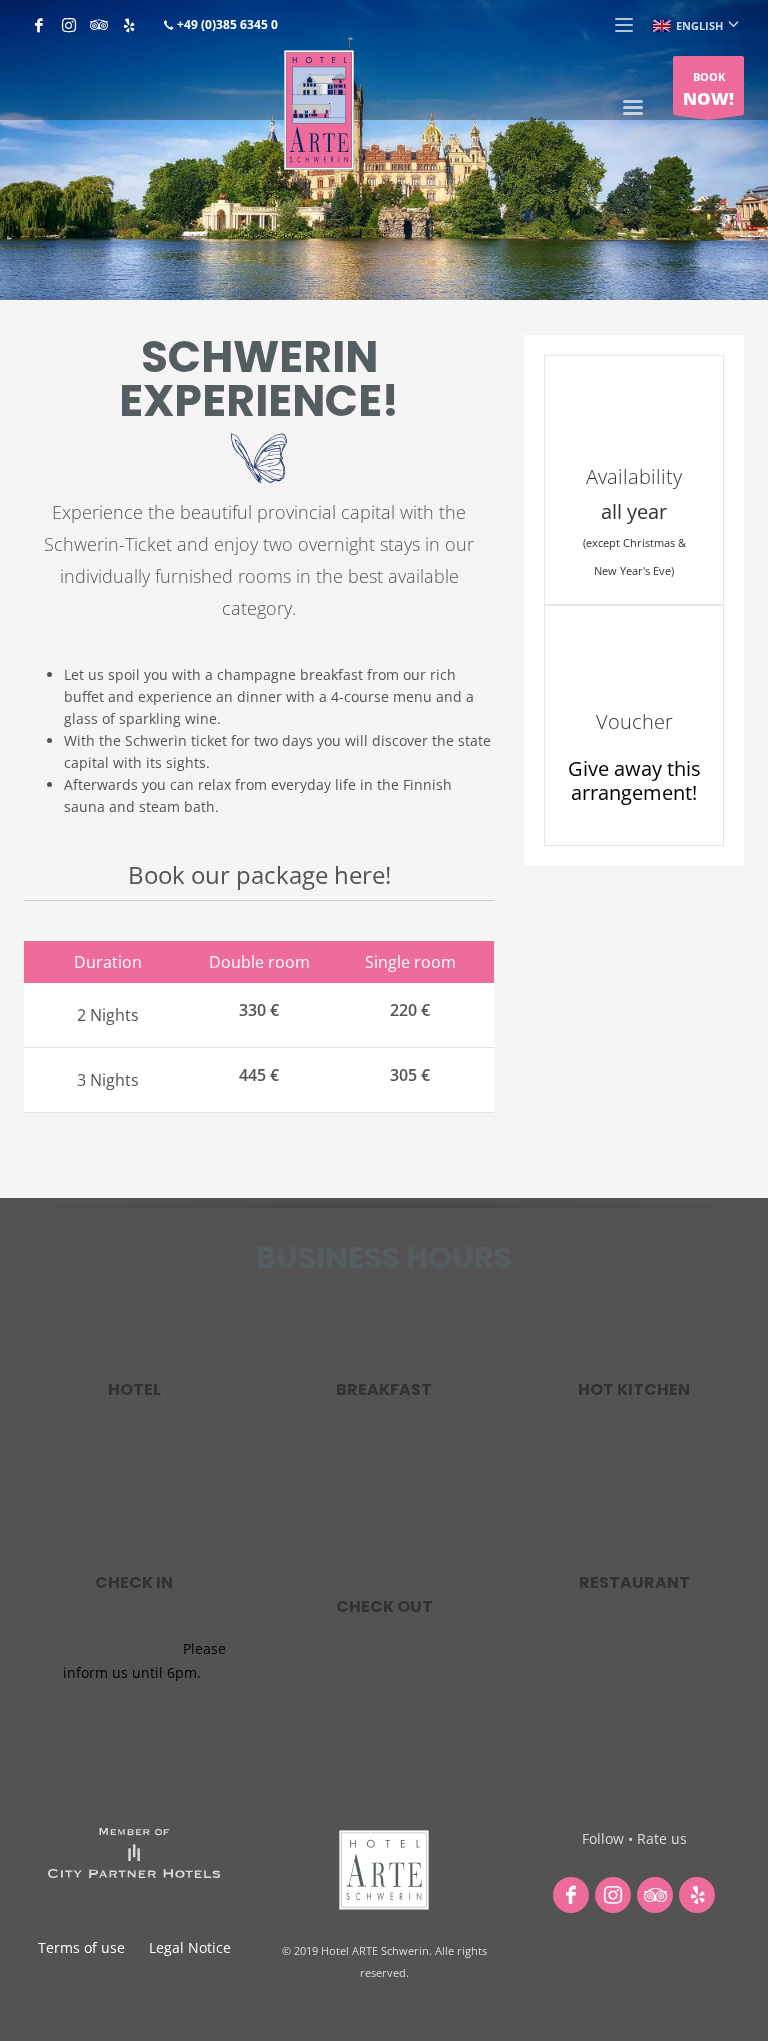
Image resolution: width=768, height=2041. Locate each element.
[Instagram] (69, 25)
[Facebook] (39, 25)
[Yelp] (129, 25)
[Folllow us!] (571, 1895)
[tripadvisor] (99, 25)
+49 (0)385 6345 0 (226, 24)
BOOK (708, 89)
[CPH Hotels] (134, 1853)
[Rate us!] (655, 1895)
